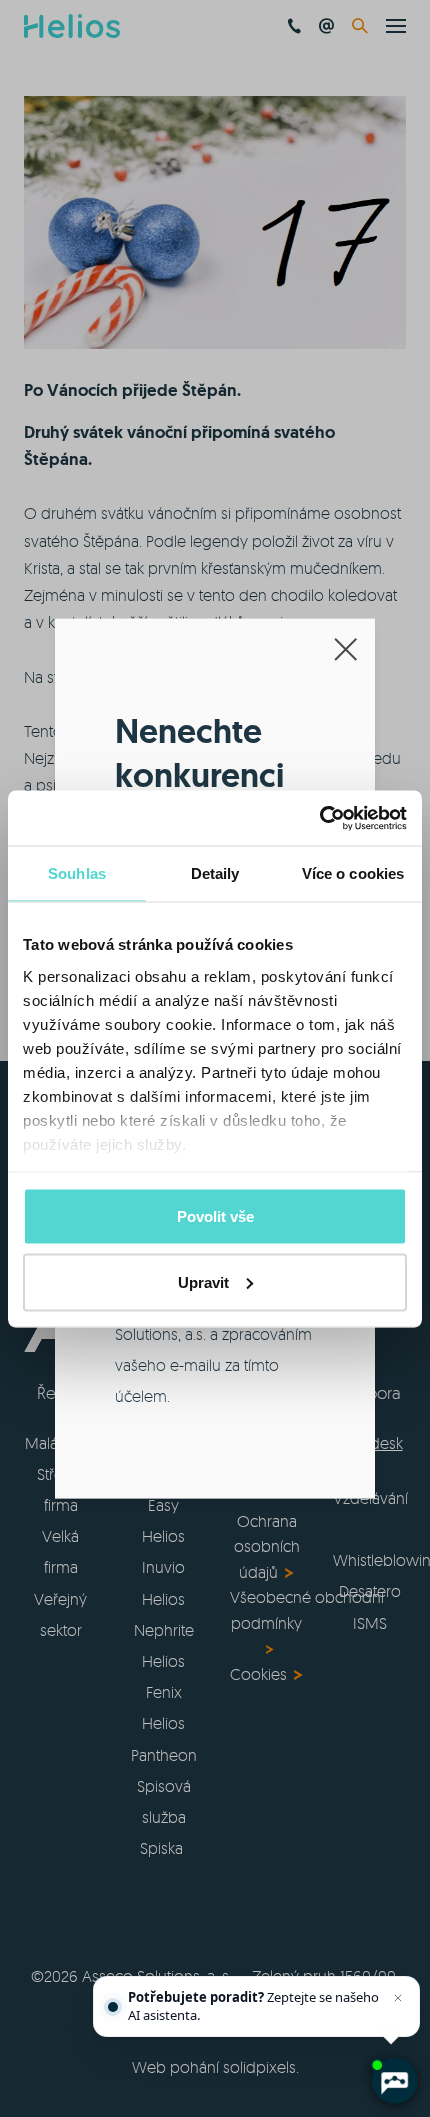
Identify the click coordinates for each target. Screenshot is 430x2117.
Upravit (203, 1281)
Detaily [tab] (215, 873)
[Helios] (72, 26)
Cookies (258, 1674)
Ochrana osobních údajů (267, 1546)
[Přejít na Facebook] (136, 1905)
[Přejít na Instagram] (295, 1905)
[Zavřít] (398, 1998)
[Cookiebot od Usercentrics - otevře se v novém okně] (319, 818)
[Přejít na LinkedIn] (189, 1905)
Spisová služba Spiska (164, 1817)
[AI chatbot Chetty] (394, 2081)
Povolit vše (215, 1216)
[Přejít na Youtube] (242, 1905)
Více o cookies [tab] (353, 873)
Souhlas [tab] (77, 873)
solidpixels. (261, 2067)
